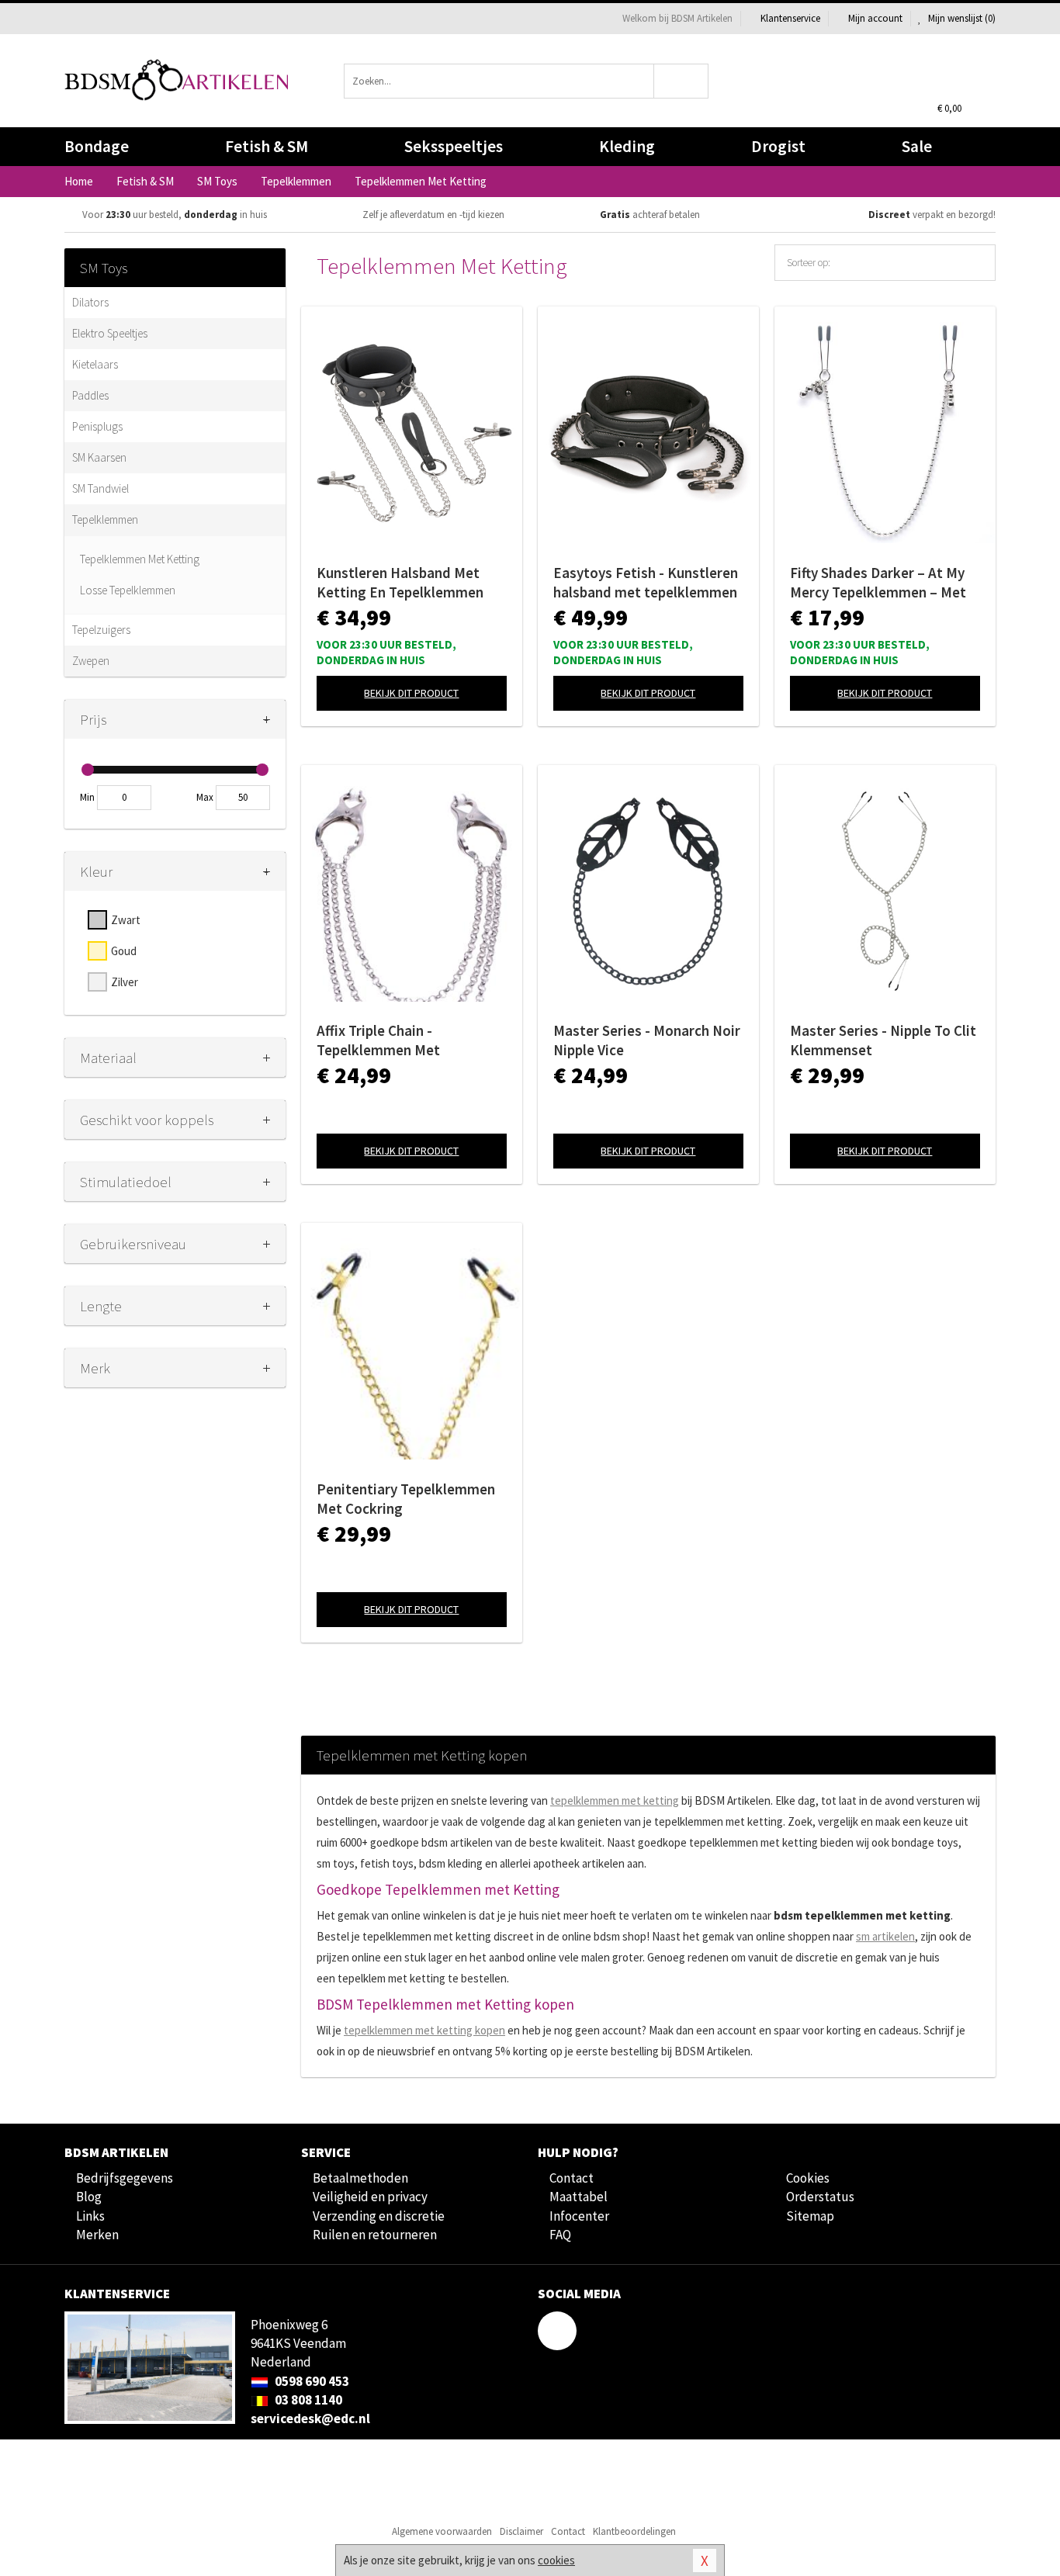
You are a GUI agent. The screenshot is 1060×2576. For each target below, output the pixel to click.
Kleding (627, 146)
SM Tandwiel (100, 488)
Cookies (808, 2178)
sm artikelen (885, 1936)
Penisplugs (97, 426)
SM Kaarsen (99, 457)
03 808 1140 (307, 2400)
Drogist (778, 146)
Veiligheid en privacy (370, 2197)
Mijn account (875, 18)
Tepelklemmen (105, 519)
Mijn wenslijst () (961, 18)
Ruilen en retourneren (375, 2235)
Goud (124, 951)
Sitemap (810, 2216)
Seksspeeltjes (454, 146)
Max (205, 797)
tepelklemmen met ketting (615, 1800)
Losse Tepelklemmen (128, 590)
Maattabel (578, 2197)
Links (90, 2216)
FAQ (560, 2235)
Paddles (90, 395)
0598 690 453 (311, 2381)
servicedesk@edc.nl (310, 2418)
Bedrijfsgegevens (125, 2178)
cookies (556, 2560)
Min (87, 797)
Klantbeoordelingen (634, 2531)
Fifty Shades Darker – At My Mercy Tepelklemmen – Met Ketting (878, 583)
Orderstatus (820, 2197)
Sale (917, 146)
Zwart (126, 920)
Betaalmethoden (360, 2178)
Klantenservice (790, 18)
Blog (89, 2197)
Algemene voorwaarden (442, 2531)
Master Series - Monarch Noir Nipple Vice (647, 1040)
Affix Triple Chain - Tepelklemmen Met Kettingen (378, 1040)
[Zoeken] (682, 81)
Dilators (90, 302)
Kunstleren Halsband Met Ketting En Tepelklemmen (400, 582)
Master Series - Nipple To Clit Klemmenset (883, 1040)
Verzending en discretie (379, 2216)
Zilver (125, 982)
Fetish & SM (267, 146)
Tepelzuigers (101, 630)
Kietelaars (95, 364)
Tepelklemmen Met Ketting (140, 559)
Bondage (97, 146)
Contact (572, 2178)
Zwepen (91, 661)
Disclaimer (521, 2531)
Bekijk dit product (411, 693)
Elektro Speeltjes (110, 333)
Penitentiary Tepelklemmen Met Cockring (406, 1499)
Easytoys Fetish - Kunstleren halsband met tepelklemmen (646, 582)
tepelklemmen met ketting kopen (424, 2030)
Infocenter (579, 2216)
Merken (97, 2235)
